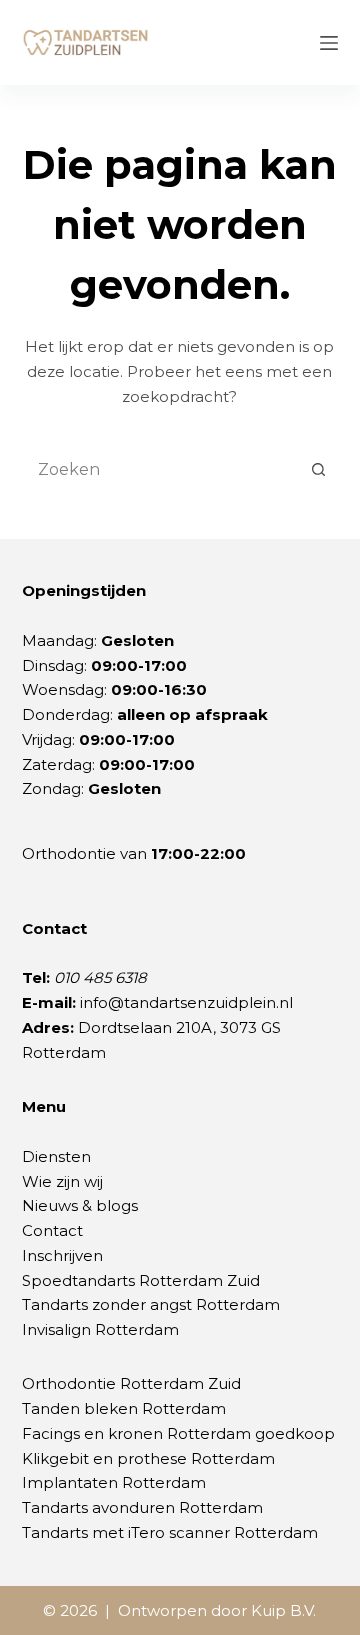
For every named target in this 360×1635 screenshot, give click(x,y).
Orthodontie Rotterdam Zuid (131, 1383)
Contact (52, 1230)
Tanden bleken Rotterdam (124, 1408)
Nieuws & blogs (80, 1205)
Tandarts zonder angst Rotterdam (151, 1304)
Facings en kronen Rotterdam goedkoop (178, 1433)
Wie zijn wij (62, 1181)
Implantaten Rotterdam (114, 1482)
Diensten (56, 1156)
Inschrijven (62, 1255)
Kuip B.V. (283, 1610)
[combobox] (161, 469)
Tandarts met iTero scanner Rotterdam (170, 1532)
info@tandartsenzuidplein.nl (186, 1002)
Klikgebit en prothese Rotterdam (148, 1458)
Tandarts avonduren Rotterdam (142, 1507)
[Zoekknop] (318, 469)
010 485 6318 (100, 977)
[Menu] (329, 43)
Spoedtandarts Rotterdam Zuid (141, 1280)
